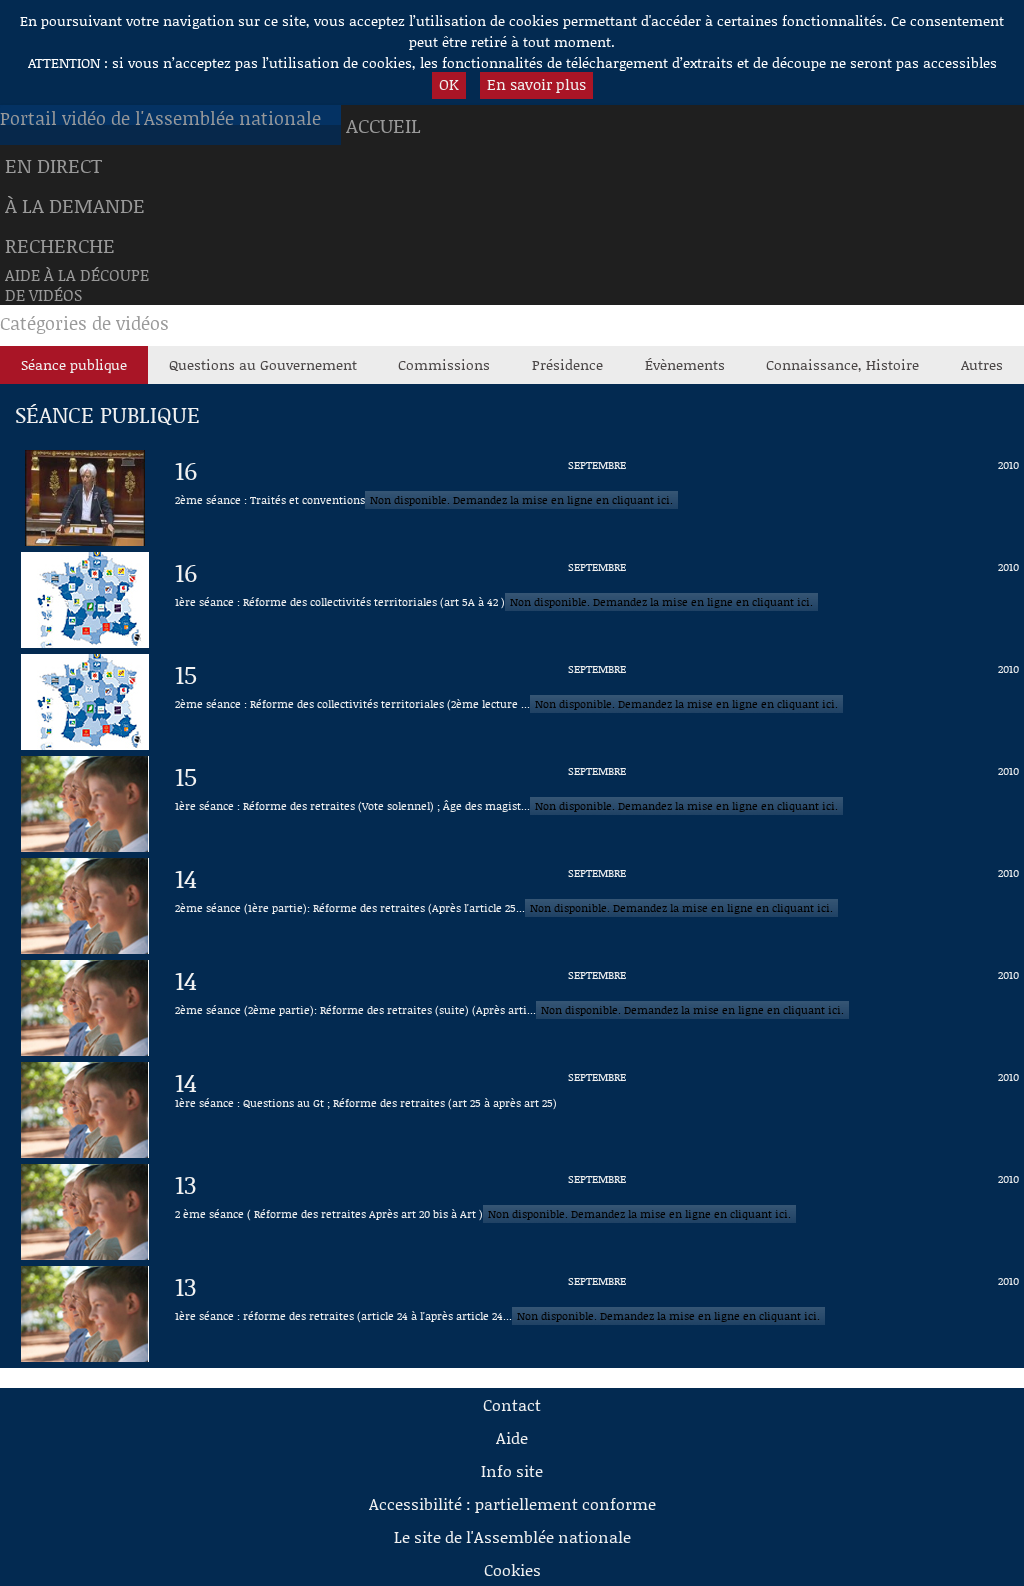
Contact (512, 1404)
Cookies (512, 1569)
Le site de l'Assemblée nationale (512, 1536)
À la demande (75, 205)
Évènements (685, 364)
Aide (512, 1437)
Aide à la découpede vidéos (77, 285)
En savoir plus (536, 84)
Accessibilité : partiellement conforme (512, 1503)
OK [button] (449, 84)
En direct (53, 165)
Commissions (444, 364)
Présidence (567, 364)
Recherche (60, 245)
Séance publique (74, 364)
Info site (512, 1470)
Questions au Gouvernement (263, 364)
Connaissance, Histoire (842, 364)
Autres (982, 364)
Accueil (383, 125)
